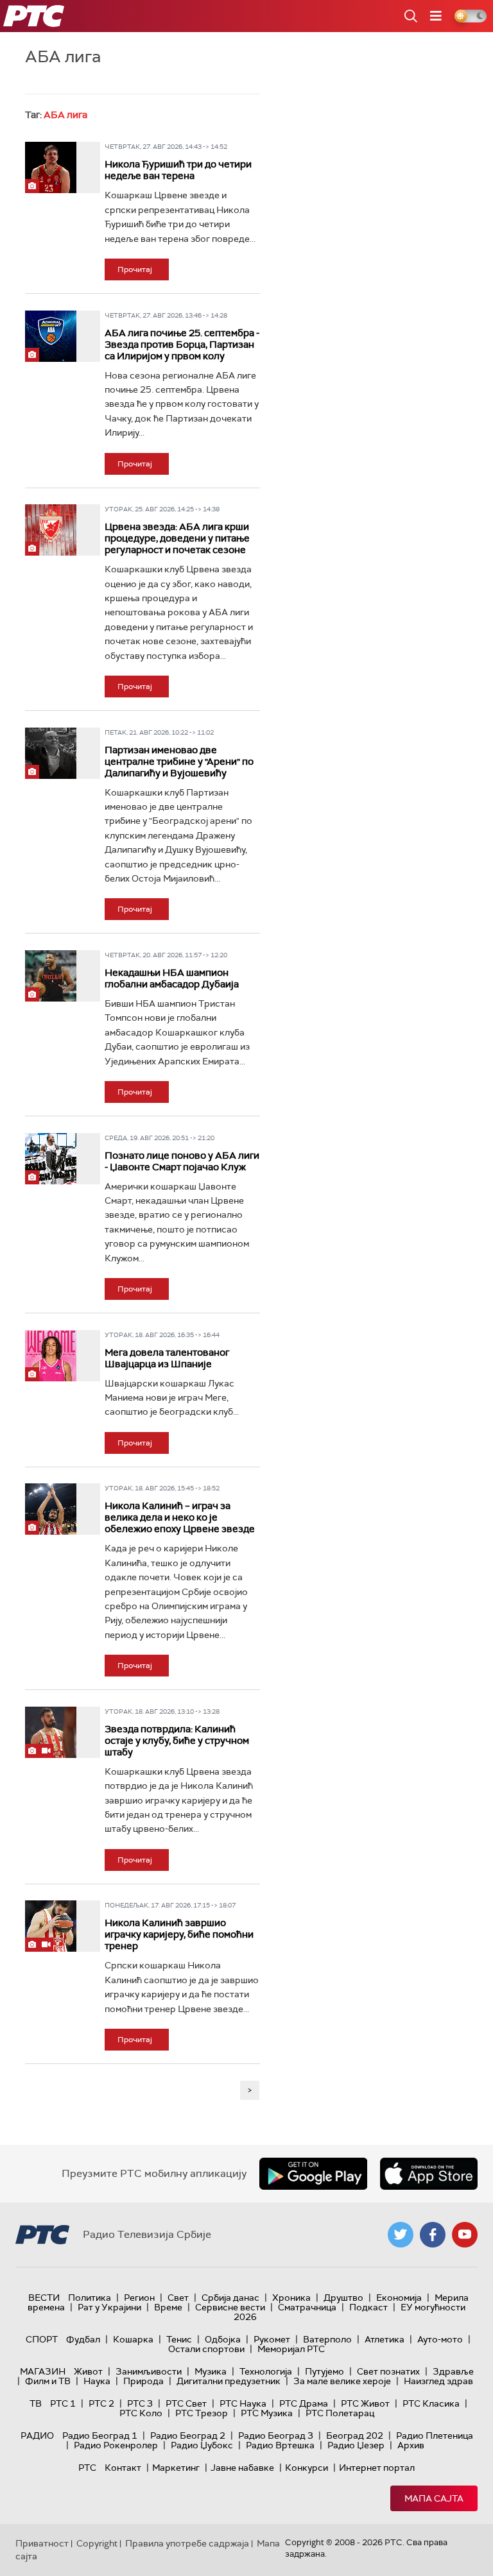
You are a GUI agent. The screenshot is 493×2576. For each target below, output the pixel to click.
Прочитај (135, 269)
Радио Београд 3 (276, 2435)
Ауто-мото (440, 2339)
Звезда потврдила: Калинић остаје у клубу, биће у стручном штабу (177, 1741)
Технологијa (266, 2371)
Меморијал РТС (291, 2349)
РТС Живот (365, 2403)
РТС (87, 2468)
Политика (90, 2298)
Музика (211, 2371)
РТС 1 (63, 2403)
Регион (139, 2298)
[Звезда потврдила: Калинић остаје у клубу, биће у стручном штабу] (51, 1732)
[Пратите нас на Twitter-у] (401, 2235)
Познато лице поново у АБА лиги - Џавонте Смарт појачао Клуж (182, 1161)
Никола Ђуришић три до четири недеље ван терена (178, 170)
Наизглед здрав (438, 2381)
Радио (37, 2435)
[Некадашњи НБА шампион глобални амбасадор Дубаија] (51, 976)
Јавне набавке (242, 2468)
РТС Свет (186, 2403)
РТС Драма (304, 2403)
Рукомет (272, 2339)
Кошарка (133, 2339)
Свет (178, 2298)
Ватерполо (327, 2339)
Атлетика (385, 2339)
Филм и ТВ (48, 2381)
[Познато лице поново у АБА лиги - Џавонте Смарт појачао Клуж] (51, 1159)
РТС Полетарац (340, 2413)
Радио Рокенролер (116, 2445)
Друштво (343, 2298)
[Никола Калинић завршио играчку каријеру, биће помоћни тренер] (51, 1926)
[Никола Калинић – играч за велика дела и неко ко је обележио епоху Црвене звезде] (51, 1509)
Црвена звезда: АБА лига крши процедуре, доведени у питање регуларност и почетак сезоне (177, 538)
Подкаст (368, 2307)
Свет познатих (388, 2371)
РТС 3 (140, 2403)
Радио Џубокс (202, 2445)
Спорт (42, 2339)
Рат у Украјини (109, 2307)
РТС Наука (243, 2403)
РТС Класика (431, 2403)
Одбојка (223, 2339)
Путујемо (324, 2371)
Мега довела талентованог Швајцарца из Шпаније (167, 1358)
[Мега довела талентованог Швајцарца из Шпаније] (51, 1356)
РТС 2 (101, 2403)
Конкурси (307, 2468)
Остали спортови (206, 2349)
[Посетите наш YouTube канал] (465, 2235)
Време (168, 2307)
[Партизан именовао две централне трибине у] (51, 753)
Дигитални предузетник (229, 2381)
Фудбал (83, 2339)
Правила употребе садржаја (187, 2543)
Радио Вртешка (280, 2445)
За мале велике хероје (342, 2381)
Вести (44, 2298)
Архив (411, 2445)
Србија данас (230, 2298)
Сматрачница (307, 2307)
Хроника (291, 2298)
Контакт (123, 2468)
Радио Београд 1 (100, 2435)
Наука (97, 2381)
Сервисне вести (230, 2307)
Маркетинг (176, 2468)
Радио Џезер (356, 2445)
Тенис (179, 2339)
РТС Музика (267, 2413)
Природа (143, 2381)
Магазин (43, 2371)
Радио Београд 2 (188, 2435)
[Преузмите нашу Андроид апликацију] (313, 2174)
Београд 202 (355, 2435)
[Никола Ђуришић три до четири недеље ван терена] (51, 167)
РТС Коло (141, 2413)
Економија (399, 2298)
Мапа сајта (434, 2498)
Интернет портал (377, 2468)
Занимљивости (149, 2371)
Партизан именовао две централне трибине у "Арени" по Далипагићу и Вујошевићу (179, 762)
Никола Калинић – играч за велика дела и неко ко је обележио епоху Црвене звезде (180, 1517)
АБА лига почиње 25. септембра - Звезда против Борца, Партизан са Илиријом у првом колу (182, 345)
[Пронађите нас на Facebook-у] (433, 2235)
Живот (88, 2371)
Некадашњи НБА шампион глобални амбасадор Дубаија (172, 978)
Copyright (97, 2543)
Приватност (42, 2543)
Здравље (453, 2371)
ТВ (36, 2403)
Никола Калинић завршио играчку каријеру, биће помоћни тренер (179, 1934)
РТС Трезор (202, 2413)
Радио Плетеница (435, 2435)
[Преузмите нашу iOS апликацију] (429, 2174)
